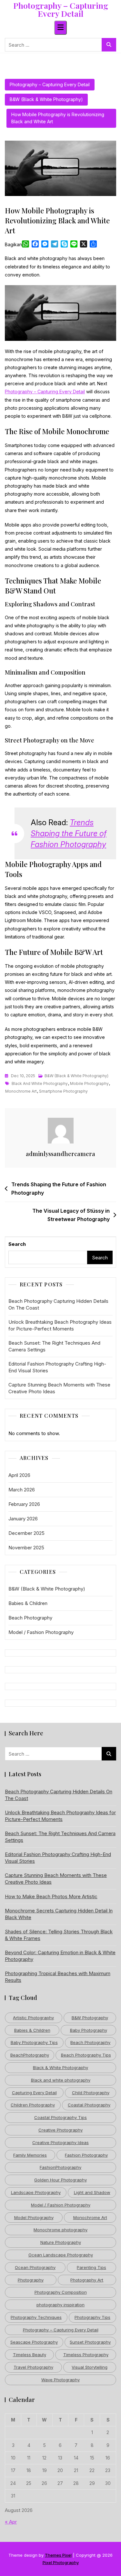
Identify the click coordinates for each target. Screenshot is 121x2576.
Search (17, 1244)
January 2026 (23, 1519)
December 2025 (26, 1533)
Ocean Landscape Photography (61, 2255)
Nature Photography (61, 2242)
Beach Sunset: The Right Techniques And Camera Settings (54, 1346)
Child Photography (91, 2093)
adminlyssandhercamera (60, 1154)
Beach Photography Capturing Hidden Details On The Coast (58, 1304)
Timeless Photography (86, 2355)
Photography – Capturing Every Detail (61, 9)
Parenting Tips (91, 2267)
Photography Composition (61, 2292)
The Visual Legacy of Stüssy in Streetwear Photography (71, 1215)
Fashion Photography (86, 2155)
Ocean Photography (35, 2267)
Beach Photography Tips (86, 2055)
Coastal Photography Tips (60, 2117)
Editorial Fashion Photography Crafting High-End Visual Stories (57, 1367)
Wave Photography (60, 2380)
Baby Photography (89, 2030)
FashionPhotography (60, 2167)
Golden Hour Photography (60, 2180)
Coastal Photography (89, 2105)
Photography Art (87, 2280)
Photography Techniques (36, 2317)
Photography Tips (92, 2317)
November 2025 (26, 1548)
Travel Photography (33, 2367)
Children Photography (33, 2105)
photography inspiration (60, 2305)
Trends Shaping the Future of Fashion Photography (69, 833)
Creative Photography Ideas (60, 2142)
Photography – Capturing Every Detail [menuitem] (45, 392)
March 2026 (22, 1490)
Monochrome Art (21, 1091)
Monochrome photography (60, 2230)
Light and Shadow (92, 2192)
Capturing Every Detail (34, 2093)
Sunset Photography (90, 2342)
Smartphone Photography (63, 1091)
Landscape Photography (36, 2192)
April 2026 (19, 1475)
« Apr (11, 2522)
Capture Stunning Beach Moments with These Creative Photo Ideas (59, 1388)
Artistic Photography (33, 2018)
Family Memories (30, 2155)
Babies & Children (28, 1603)
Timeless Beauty (30, 2355)
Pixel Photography (61, 2562)
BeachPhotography (30, 2055)
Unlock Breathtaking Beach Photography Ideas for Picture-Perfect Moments (60, 1325)
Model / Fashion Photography (41, 1632)
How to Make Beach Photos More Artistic (51, 1896)
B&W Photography (90, 2018)
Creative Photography (60, 2130)
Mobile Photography (89, 1083)
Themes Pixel (58, 2555)
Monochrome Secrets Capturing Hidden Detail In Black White (59, 1914)
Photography (31, 2280)
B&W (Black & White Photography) (46, 99)
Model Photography (34, 2217)
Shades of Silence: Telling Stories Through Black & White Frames (59, 1935)
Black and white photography (40, 1083)
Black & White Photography (60, 2067)
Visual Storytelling (90, 2367)
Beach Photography (30, 1618)
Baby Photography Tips (34, 2042)
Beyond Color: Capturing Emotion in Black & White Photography (60, 1956)
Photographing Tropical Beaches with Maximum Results (58, 1977)
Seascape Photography (34, 2342)
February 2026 (24, 1504)
